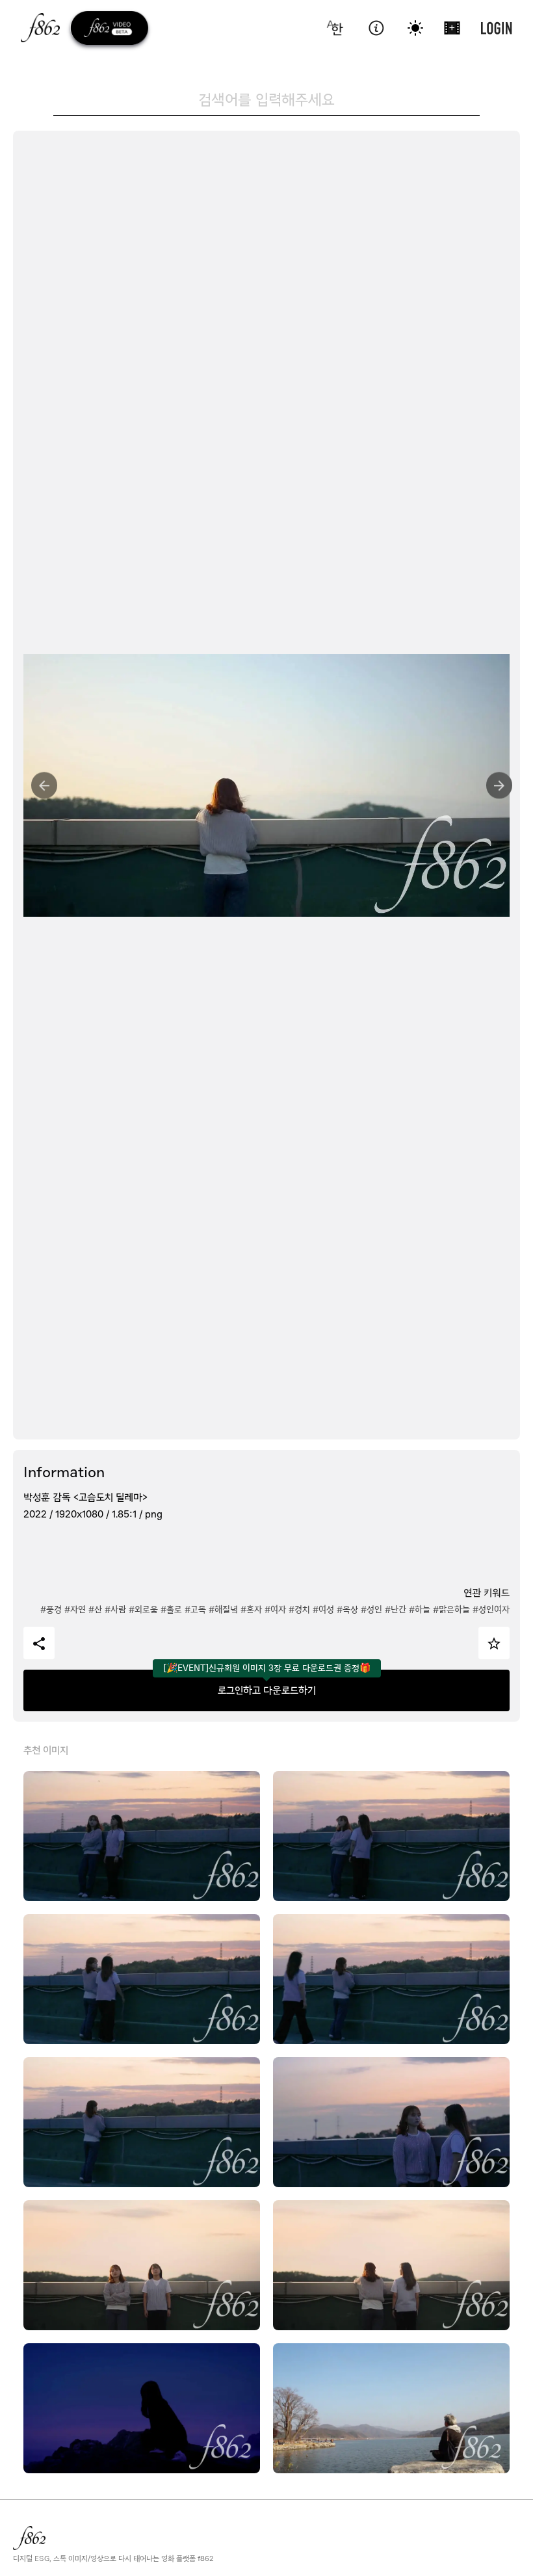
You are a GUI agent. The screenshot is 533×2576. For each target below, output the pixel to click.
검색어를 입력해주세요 (266, 99)
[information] (376, 28)
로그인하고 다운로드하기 (267, 1690)
